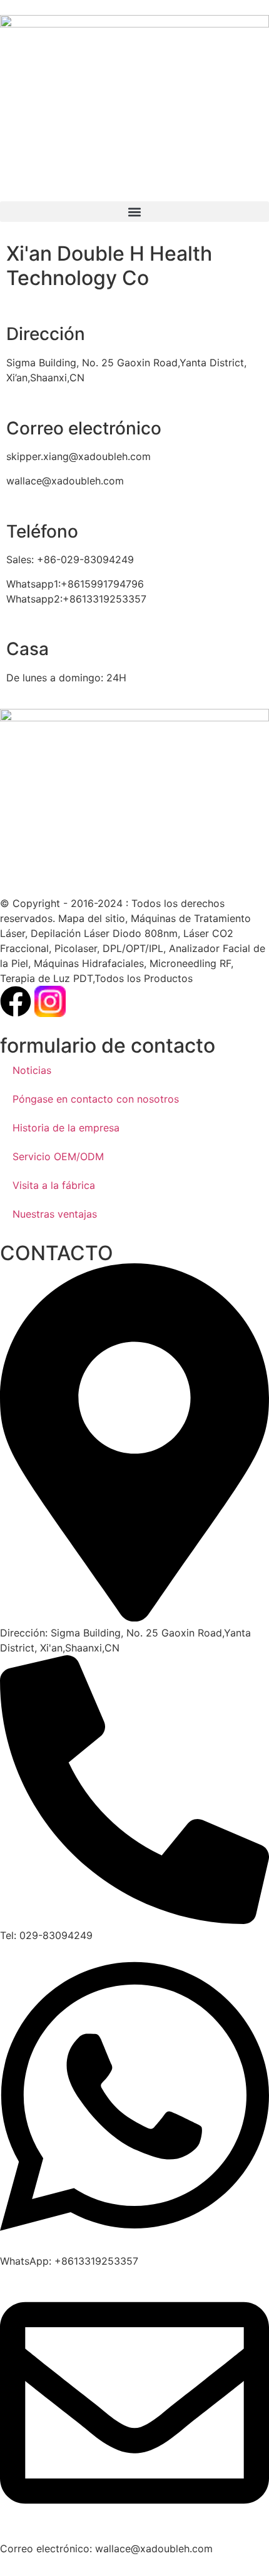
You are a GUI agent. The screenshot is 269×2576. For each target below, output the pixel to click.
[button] (134, 212)
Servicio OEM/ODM (58, 1156)
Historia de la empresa (66, 1128)
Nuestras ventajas (55, 1214)
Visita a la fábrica (54, 1185)
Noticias (32, 1070)
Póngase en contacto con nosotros (96, 1099)
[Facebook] (16, 1001)
